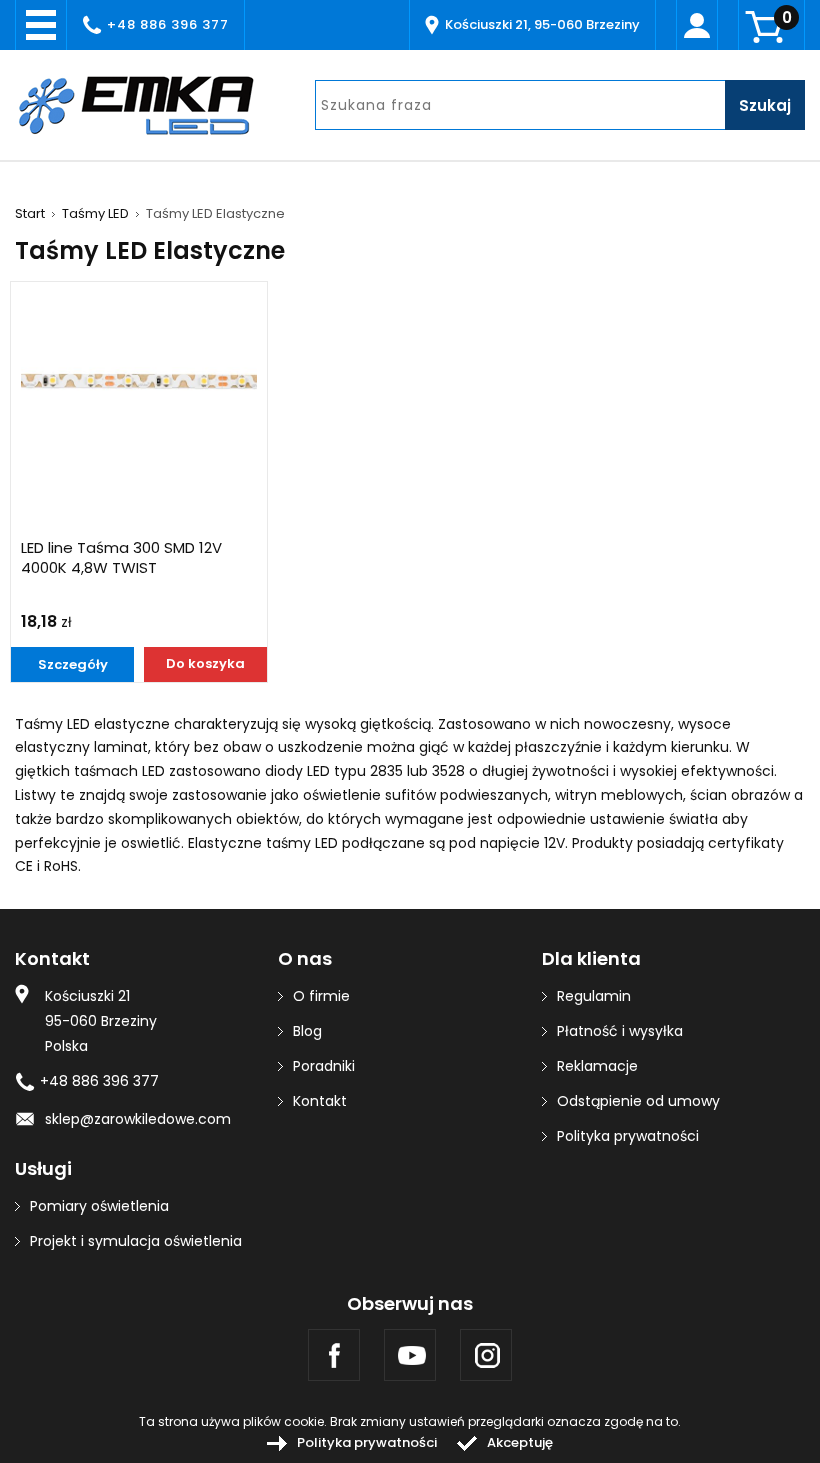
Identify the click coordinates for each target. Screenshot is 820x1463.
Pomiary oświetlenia (99, 1206)
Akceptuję (520, 1442)
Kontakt (320, 1101)
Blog (307, 1031)
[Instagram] (486, 1355)
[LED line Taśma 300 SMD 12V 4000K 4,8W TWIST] (139, 380)
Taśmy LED (95, 214)
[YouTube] (410, 1355)
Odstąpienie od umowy (638, 1101)
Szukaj (765, 105)
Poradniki (324, 1066)
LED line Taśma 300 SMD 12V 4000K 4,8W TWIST (121, 558)
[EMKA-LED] (150, 105)
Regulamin (594, 996)
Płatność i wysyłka (620, 1031)
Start (30, 214)
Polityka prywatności (628, 1136)
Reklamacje (597, 1066)
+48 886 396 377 (168, 24)
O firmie (321, 996)
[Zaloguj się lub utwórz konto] (697, 25)
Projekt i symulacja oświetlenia (136, 1241)
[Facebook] (334, 1355)
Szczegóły (73, 664)
